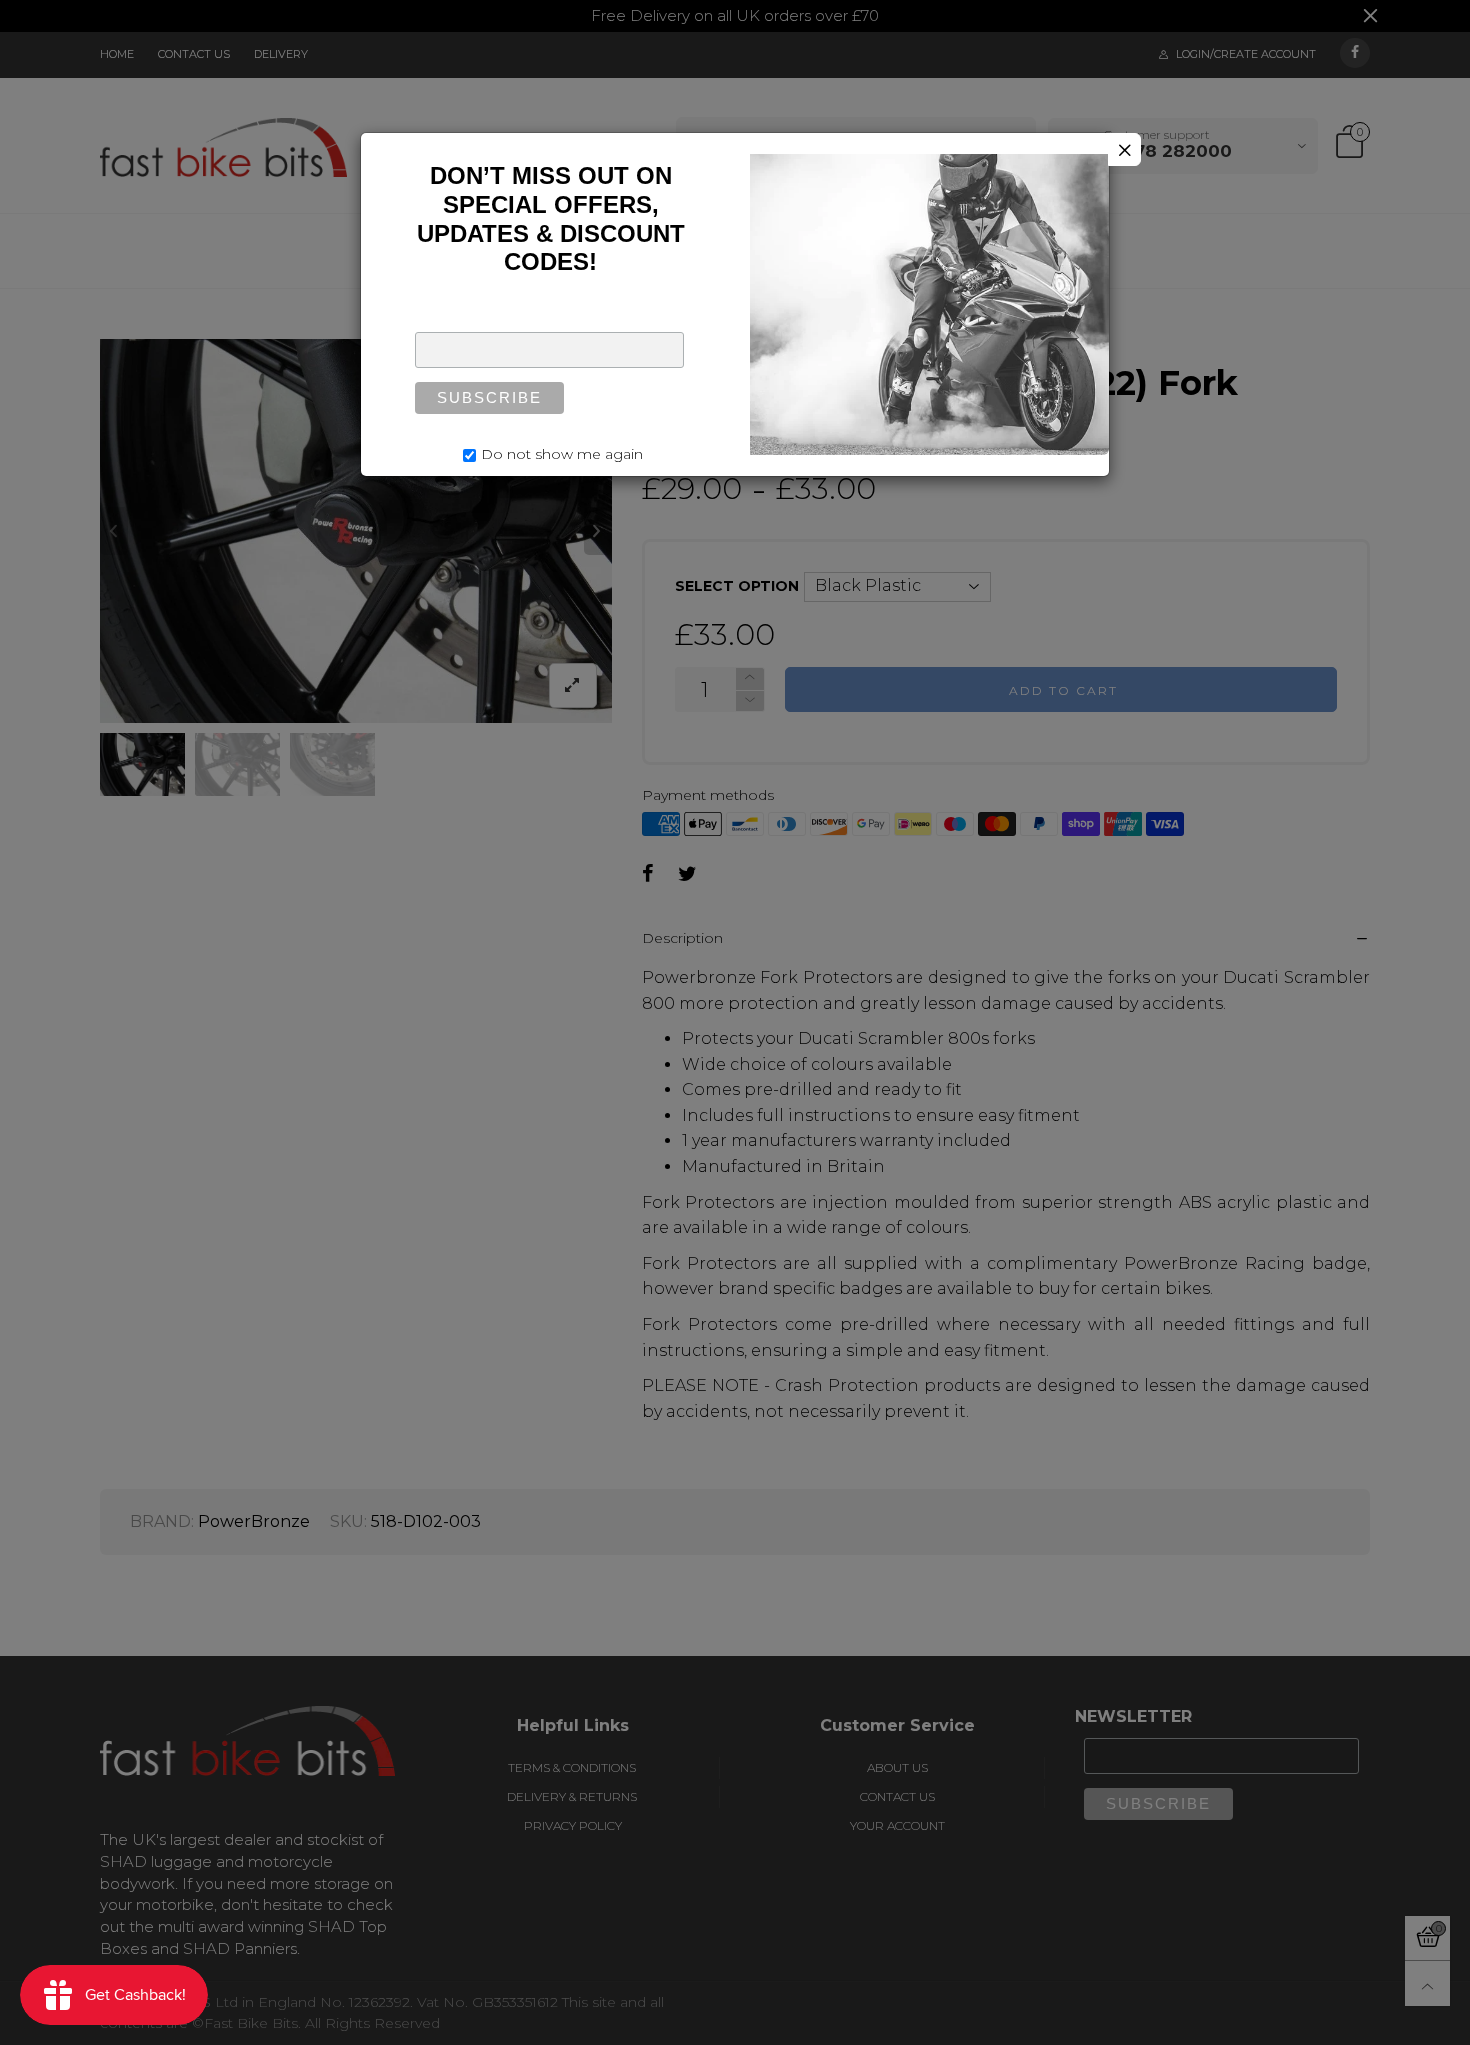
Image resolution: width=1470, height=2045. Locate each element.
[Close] (1124, 149)
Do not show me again (562, 454)
